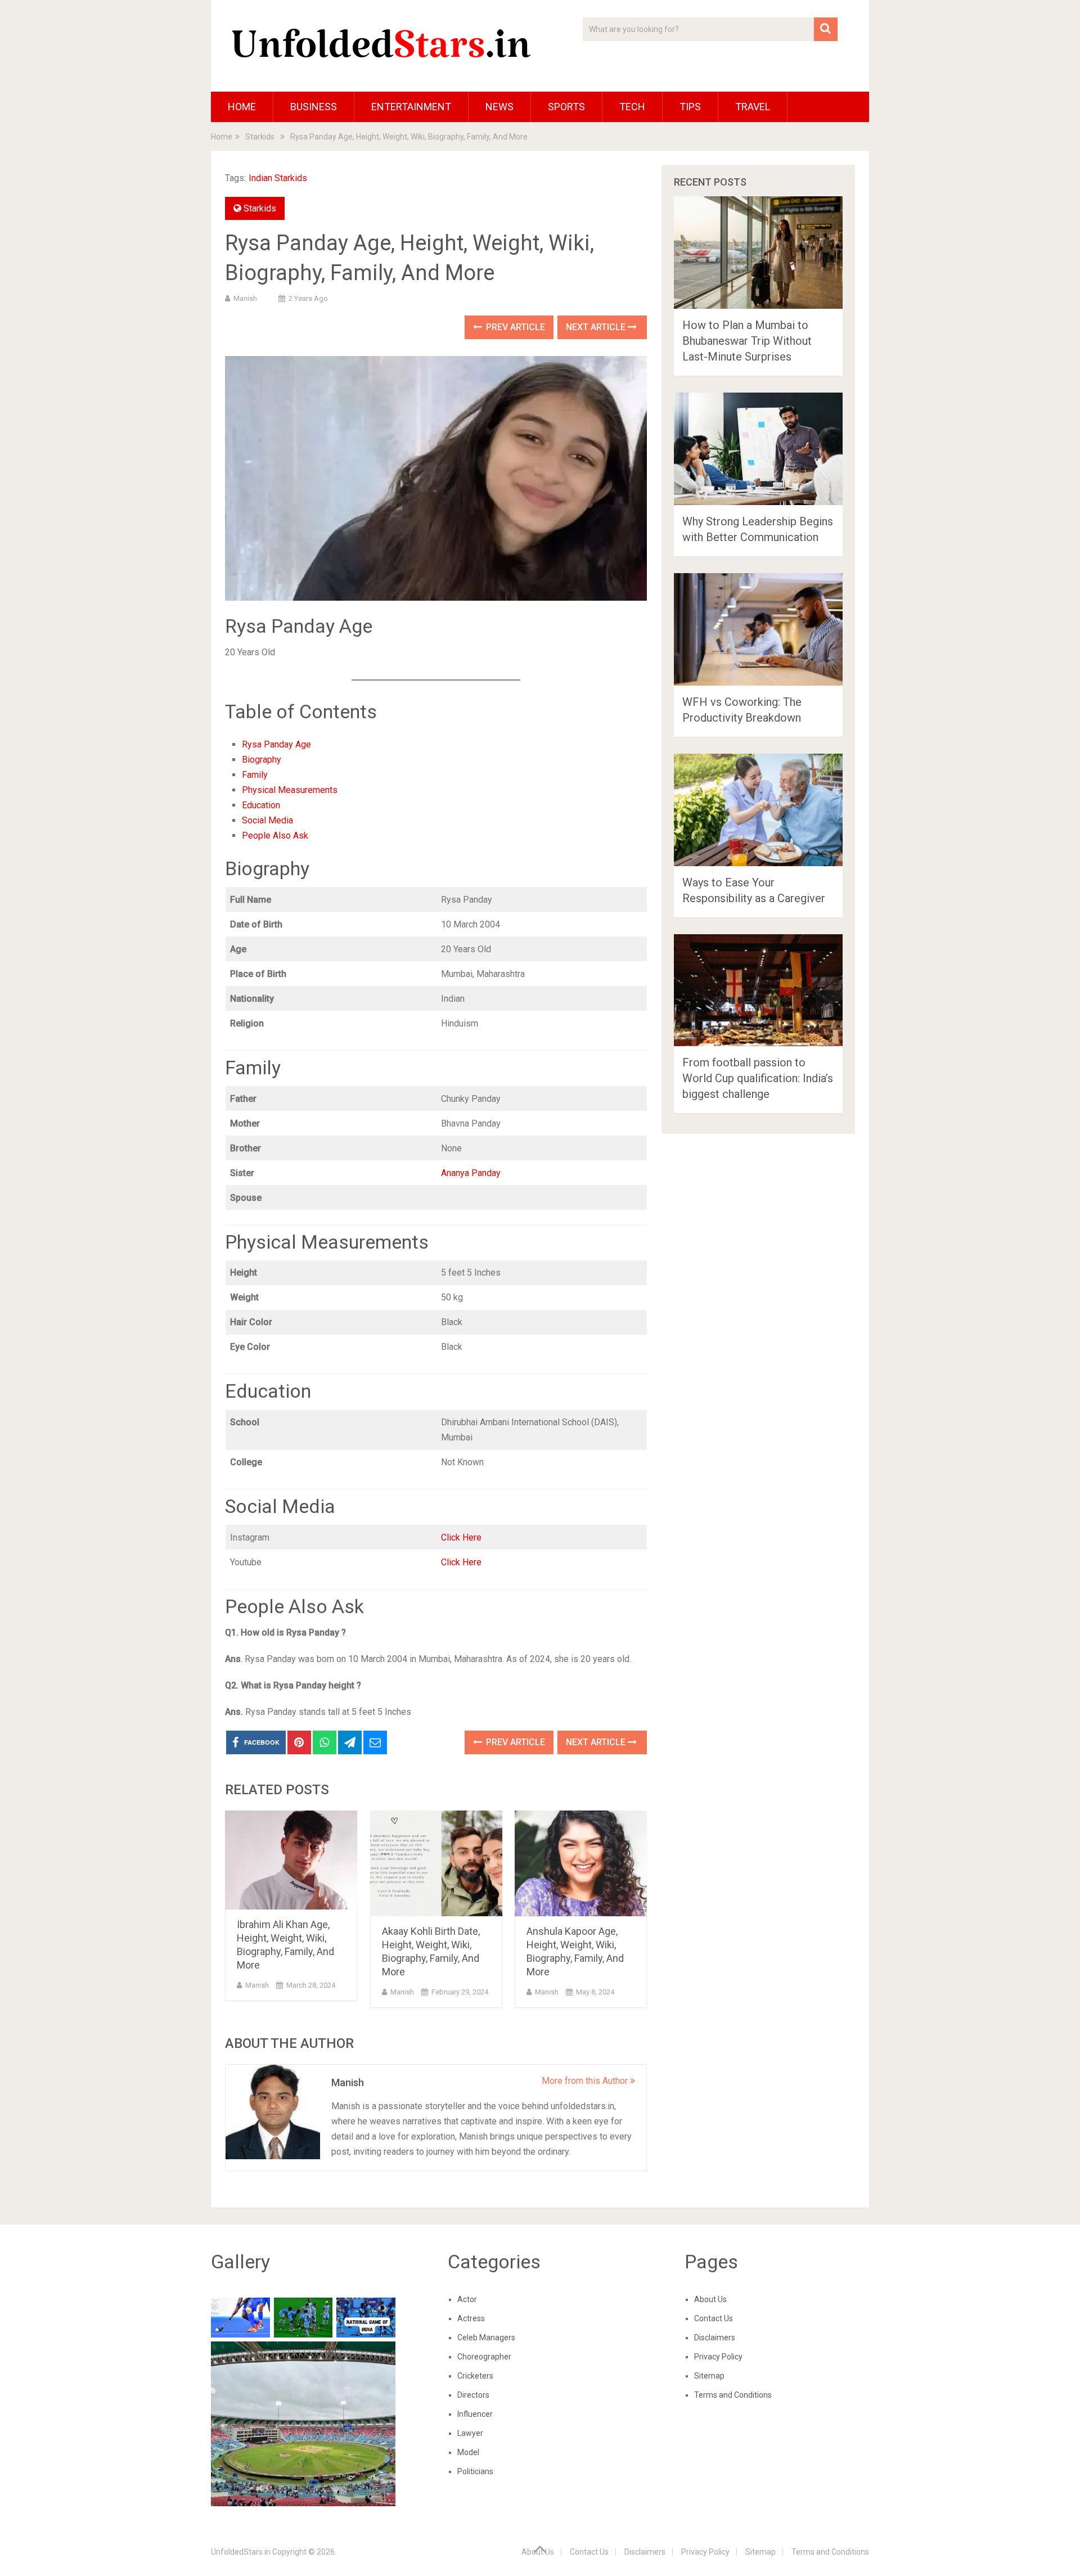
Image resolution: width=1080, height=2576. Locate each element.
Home (242, 107)
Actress (471, 2318)
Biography (262, 760)
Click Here (461, 1537)
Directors (473, 2395)
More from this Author (586, 2081)
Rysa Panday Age (276, 744)
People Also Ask (275, 836)
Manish (245, 298)
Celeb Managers (486, 2338)
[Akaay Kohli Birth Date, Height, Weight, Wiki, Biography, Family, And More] (436, 1864)
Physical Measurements (290, 790)
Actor (467, 2299)
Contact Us (714, 2318)
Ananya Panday (471, 1173)
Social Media (267, 820)
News (499, 107)
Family (255, 775)
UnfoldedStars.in (241, 2552)
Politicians (475, 2471)
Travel (753, 107)
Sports (566, 107)
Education (261, 805)
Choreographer (484, 2357)
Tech (632, 107)
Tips (690, 107)
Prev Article (514, 327)
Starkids (260, 208)
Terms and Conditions (733, 2395)
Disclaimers (715, 2338)
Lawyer (470, 2433)
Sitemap (709, 2376)
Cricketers (475, 2376)
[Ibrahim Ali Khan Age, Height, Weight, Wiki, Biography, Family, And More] (291, 1860)
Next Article (597, 327)
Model (468, 2452)
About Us (710, 2299)
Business (314, 107)
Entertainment (411, 107)
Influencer (475, 2414)
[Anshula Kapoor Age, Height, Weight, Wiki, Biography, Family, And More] (581, 1864)
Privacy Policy (718, 2357)
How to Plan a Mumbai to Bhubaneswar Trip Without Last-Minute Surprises (747, 341)
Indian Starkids (278, 178)
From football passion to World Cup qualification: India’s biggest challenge (758, 1078)
